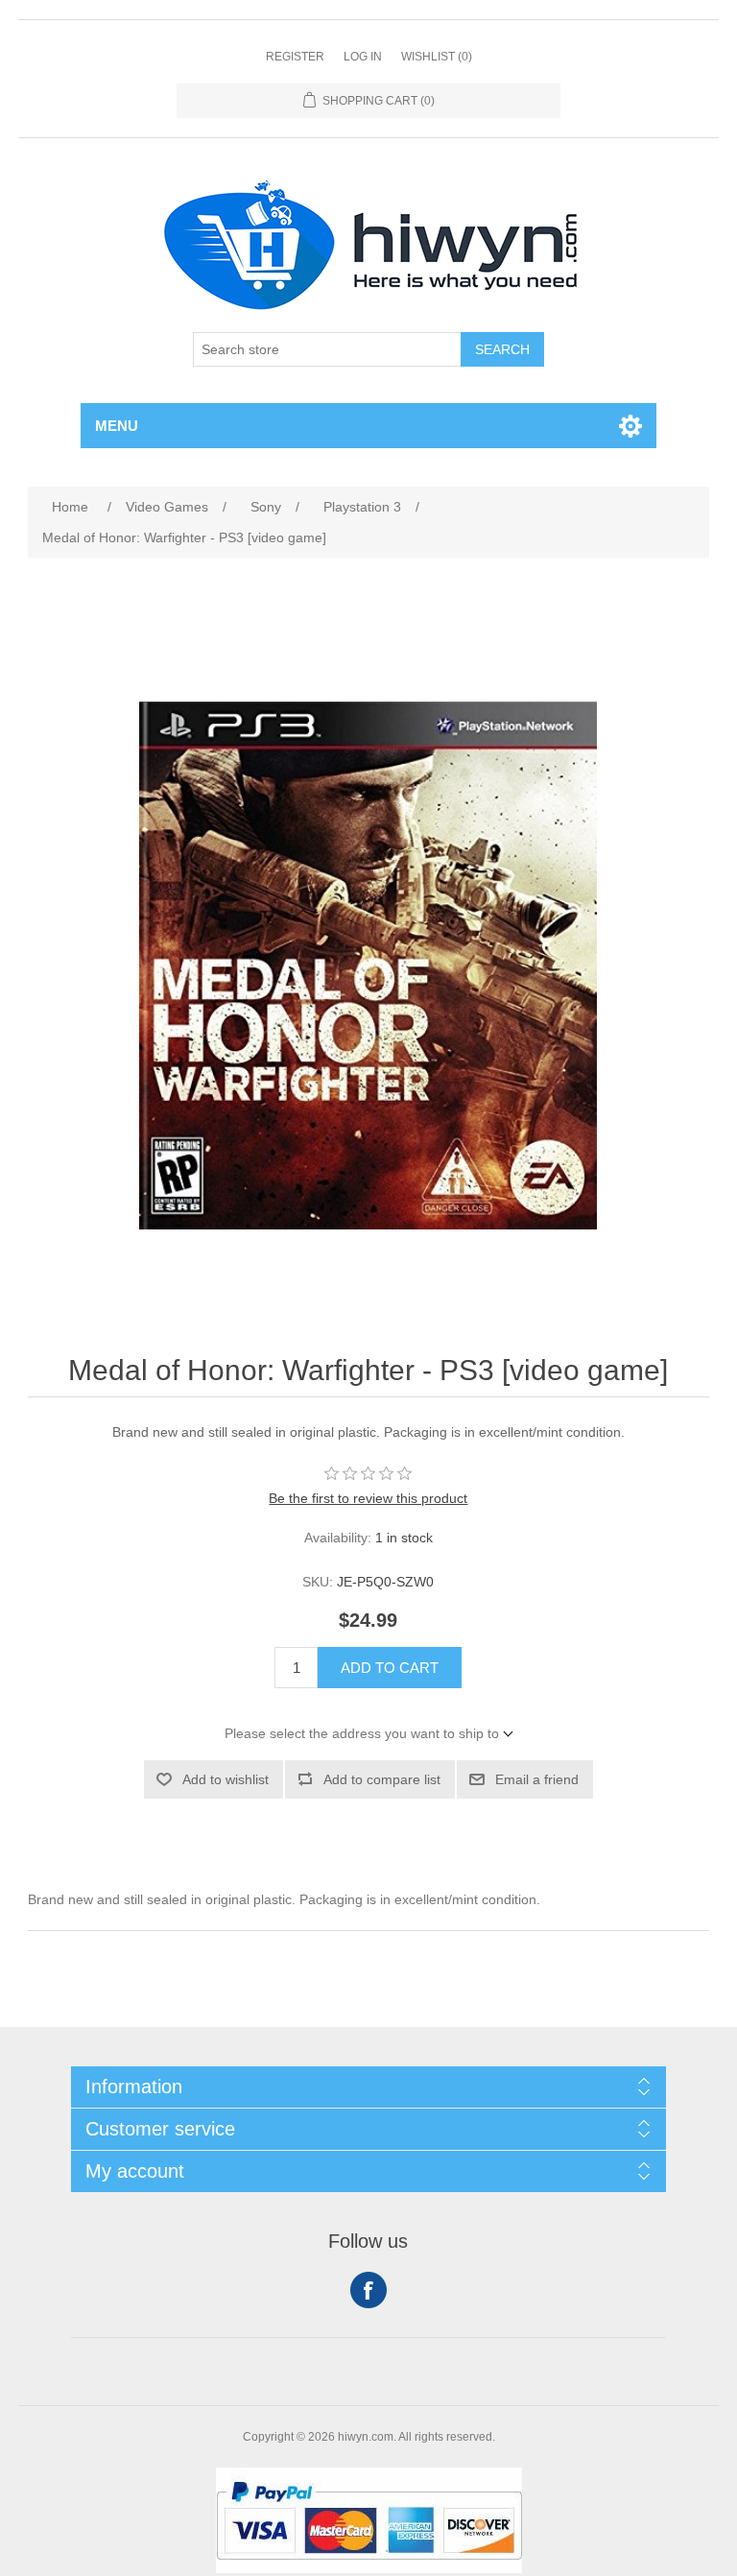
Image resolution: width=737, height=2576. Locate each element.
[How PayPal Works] (369, 2568)
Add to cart (390, 1668)
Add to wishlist (226, 1779)
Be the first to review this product (368, 1498)
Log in (363, 57)
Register (295, 57)
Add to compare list (382, 1779)
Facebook (368, 2290)
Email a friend (537, 1779)
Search (502, 349)
